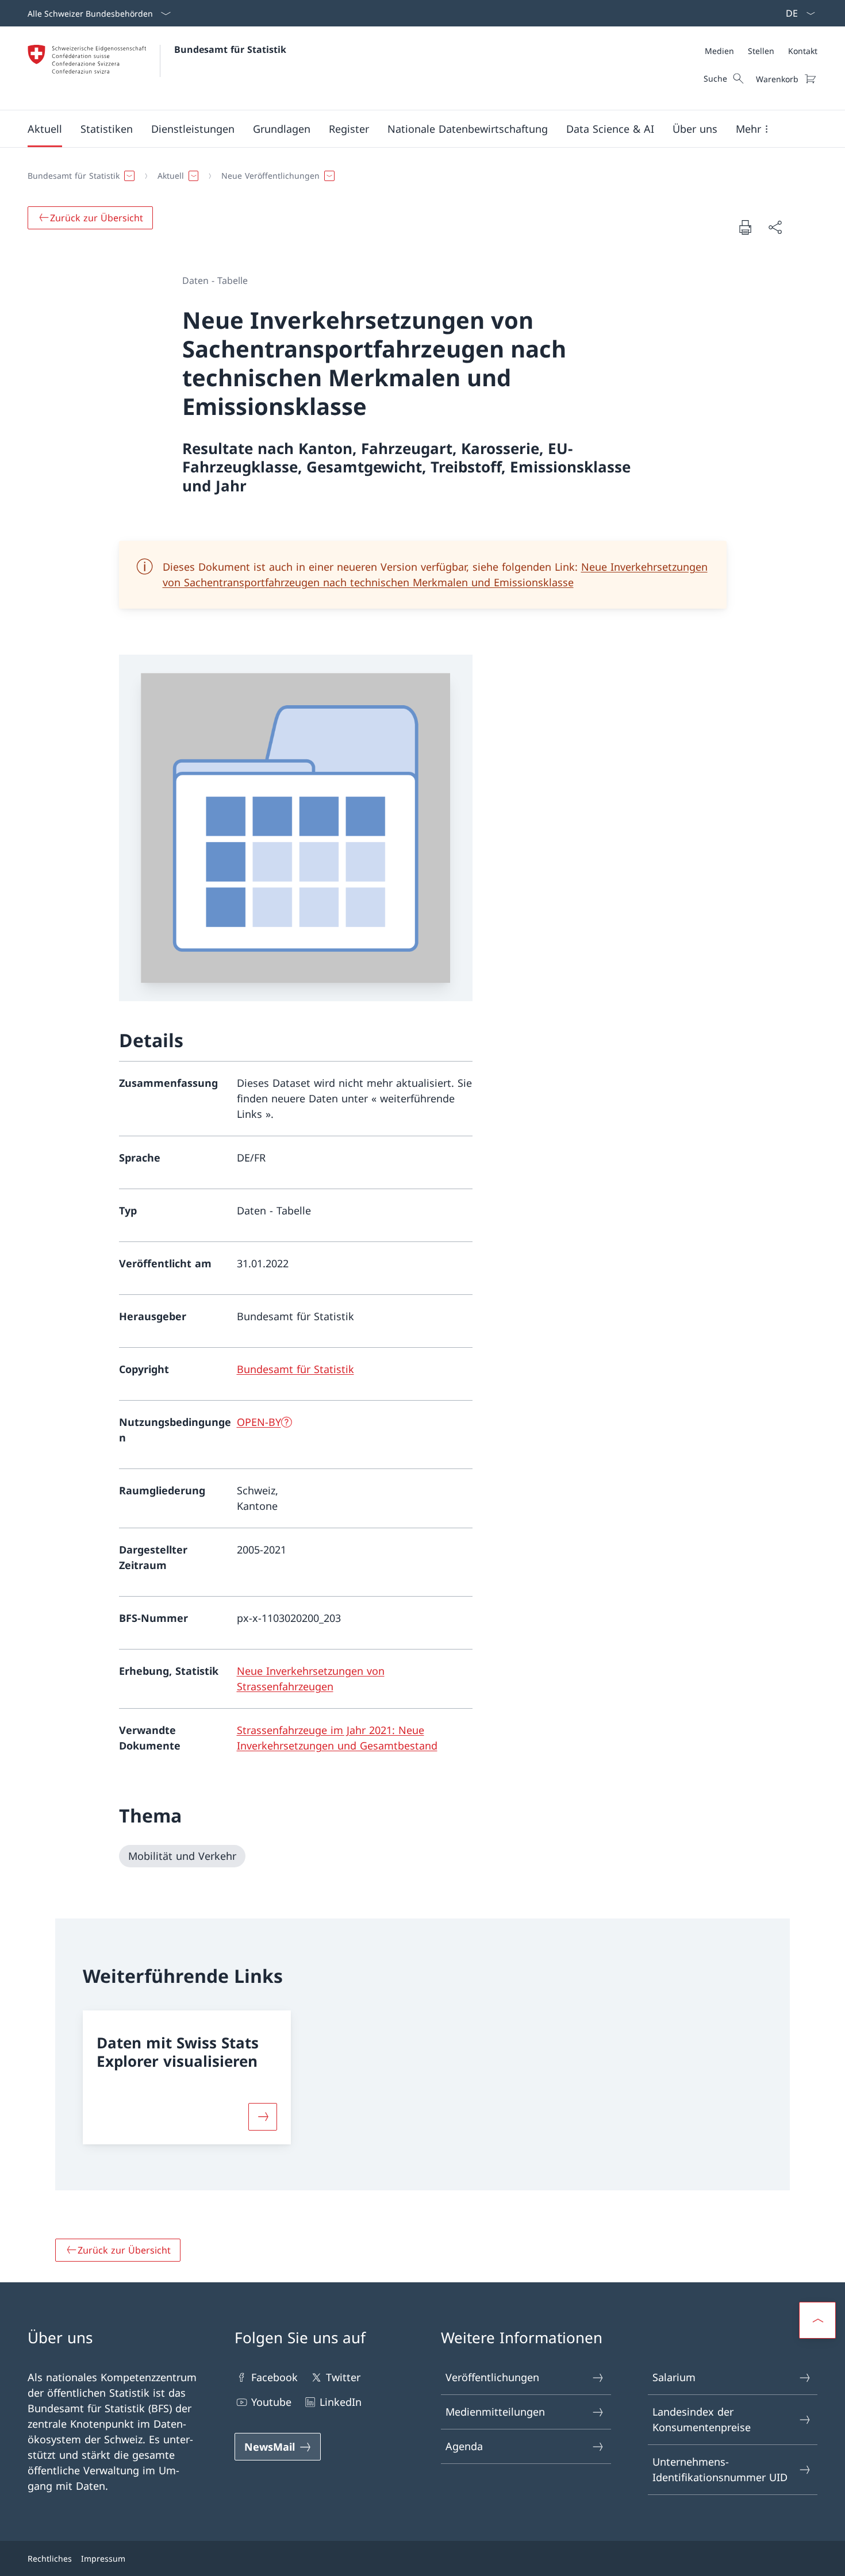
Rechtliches (50, 2558)
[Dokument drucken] (745, 227)
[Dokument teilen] (775, 227)
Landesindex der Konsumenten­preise (702, 2419)
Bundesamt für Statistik (230, 49)
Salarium (674, 2377)
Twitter (343, 2377)
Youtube (271, 2402)
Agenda (464, 2446)
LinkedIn (341, 2402)
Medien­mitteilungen (495, 2412)
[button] (45, 129)
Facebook (274, 2377)
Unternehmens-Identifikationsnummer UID (720, 2469)
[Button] (263, 2117)
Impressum (103, 2558)
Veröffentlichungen (492, 2377)
